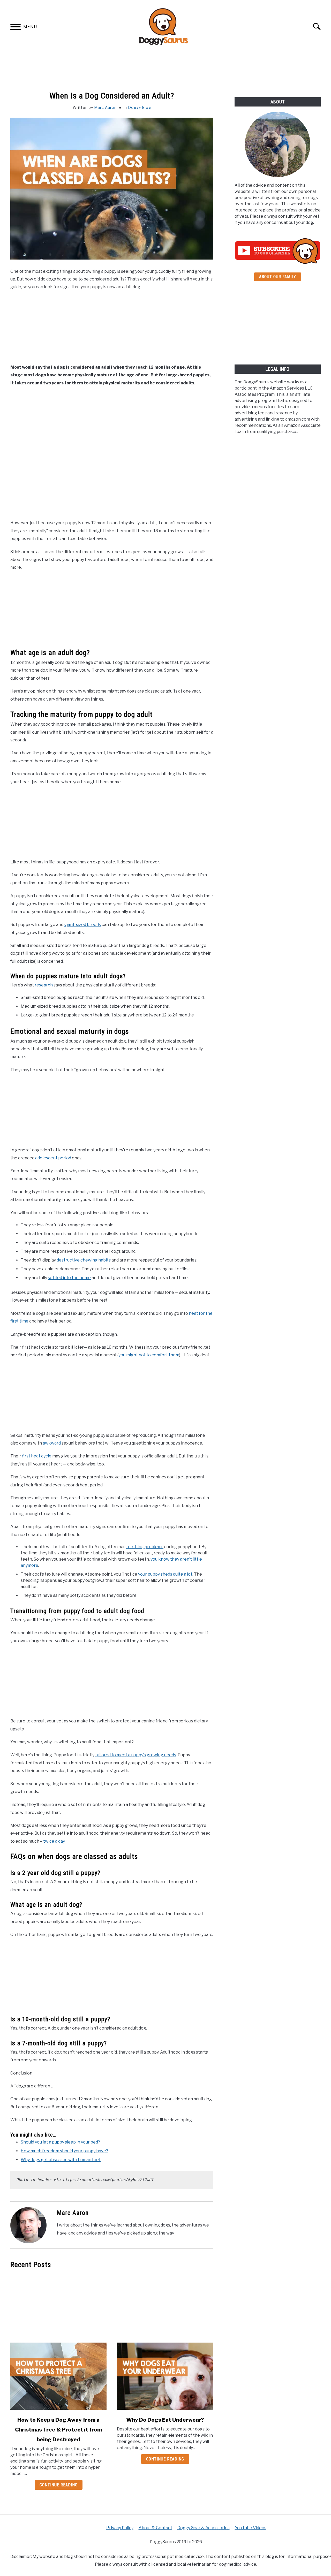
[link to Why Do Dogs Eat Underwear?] (165, 2376)
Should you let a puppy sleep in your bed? (60, 2142)
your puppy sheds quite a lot (165, 1574)
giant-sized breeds (82, 925)
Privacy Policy (120, 2528)
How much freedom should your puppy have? (64, 2151)
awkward (52, 1443)
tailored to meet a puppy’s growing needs (136, 1755)
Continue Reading (59, 2485)
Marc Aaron (105, 107)
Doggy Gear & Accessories (204, 2528)
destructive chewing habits (84, 1260)
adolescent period (53, 1158)
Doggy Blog (140, 107)
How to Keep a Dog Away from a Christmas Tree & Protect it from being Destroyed (58, 2430)
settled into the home (69, 1278)
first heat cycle (37, 1456)
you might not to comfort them (149, 1355)
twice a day (54, 1841)
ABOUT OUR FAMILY (278, 277)
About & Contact (155, 2528)
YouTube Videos (251, 2528)
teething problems (145, 1547)
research (44, 985)
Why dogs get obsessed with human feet (61, 2160)
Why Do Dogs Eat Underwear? (165, 2420)
